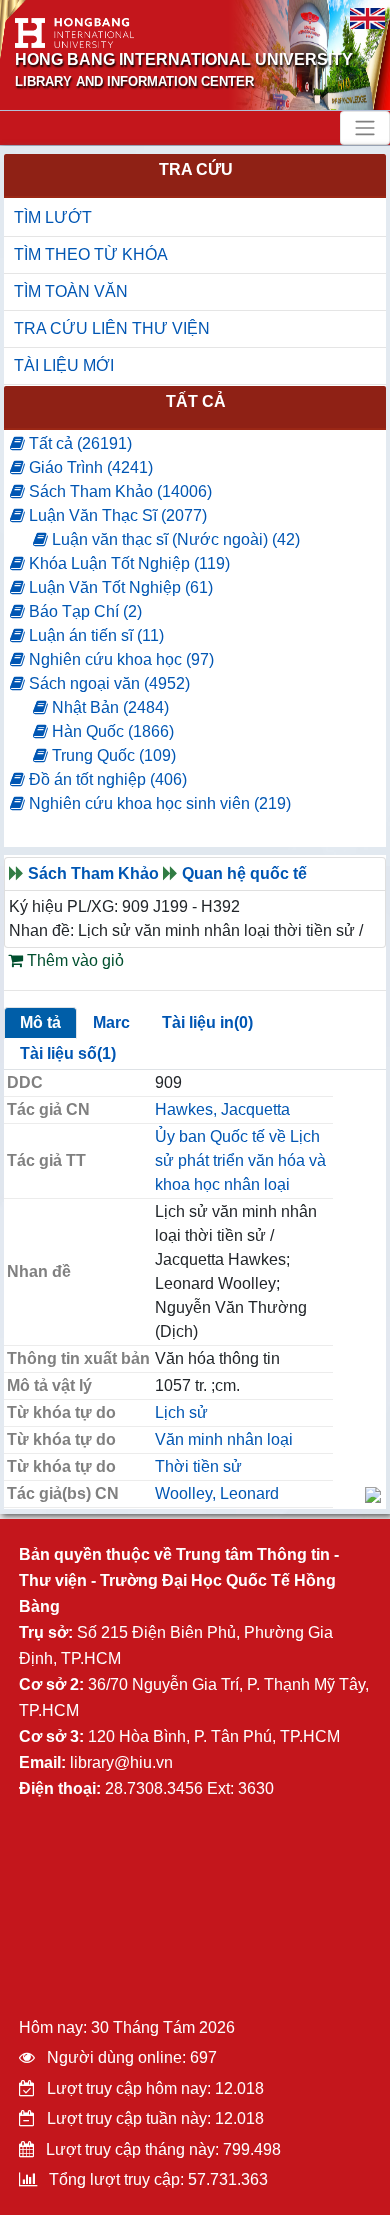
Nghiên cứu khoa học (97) (119, 659)
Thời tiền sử (198, 1466)
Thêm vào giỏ (73, 960)
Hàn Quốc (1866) (111, 731)
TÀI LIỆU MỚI (64, 365)
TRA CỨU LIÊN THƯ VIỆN (112, 328)
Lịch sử (181, 1412)
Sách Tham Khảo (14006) (118, 491)
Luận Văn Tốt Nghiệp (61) (119, 587)
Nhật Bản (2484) (108, 707)
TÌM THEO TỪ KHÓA (91, 254)
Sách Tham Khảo (93, 873)
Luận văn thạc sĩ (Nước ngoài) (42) (174, 539)
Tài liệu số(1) (68, 1053)
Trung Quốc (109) (112, 755)
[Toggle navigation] (365, 128)
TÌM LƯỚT (53, 217)
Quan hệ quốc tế (244, 873)
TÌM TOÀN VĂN (71, 291)
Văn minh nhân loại (224, 1439)
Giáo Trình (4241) (89, 467)
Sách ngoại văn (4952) (107, 683)
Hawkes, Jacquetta (222, 1109)
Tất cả (196, 401)
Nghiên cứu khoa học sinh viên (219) (158, 803)
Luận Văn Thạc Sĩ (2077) (116, 515)
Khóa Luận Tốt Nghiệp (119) (127, 563)
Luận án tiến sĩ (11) (94, 635)
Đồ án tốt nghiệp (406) (106, 779)
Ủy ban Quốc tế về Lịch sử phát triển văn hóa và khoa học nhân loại (240, 1160)
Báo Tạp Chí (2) (83, 611)
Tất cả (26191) (78, 443)
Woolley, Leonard (217, 1493)
